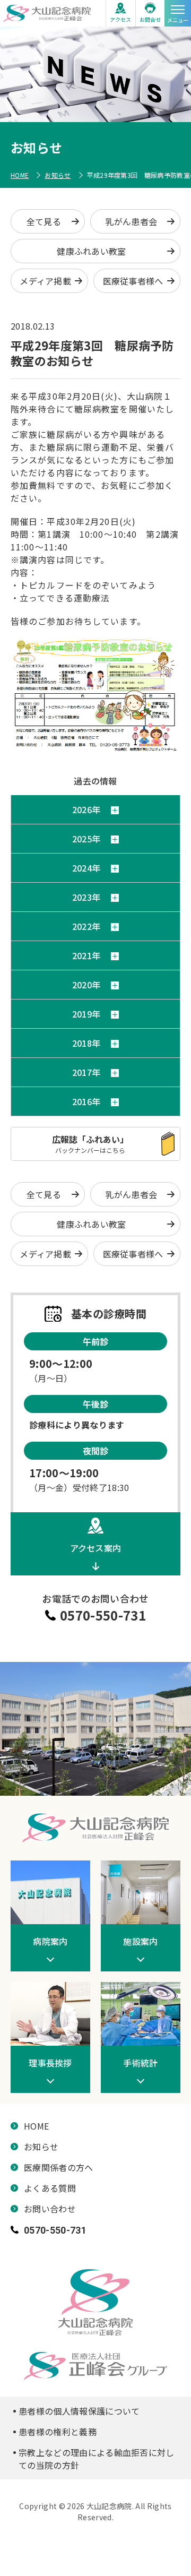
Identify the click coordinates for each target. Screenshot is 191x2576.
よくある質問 (50, 2188)
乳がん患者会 (132, 221)
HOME (20, 175)
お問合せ (150, 19)
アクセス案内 (96, 1548)
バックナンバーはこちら (90, 1144)
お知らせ (58, 175)
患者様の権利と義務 (58, 2432)
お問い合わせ (50, 2209)
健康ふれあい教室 (92, 251)
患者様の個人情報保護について (79, 2411)
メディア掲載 (45, 281)
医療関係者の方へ (59, 2167)
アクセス (120, 19)
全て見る (44, 221)
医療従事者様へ (133, 281)
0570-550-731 (103, 1615)
